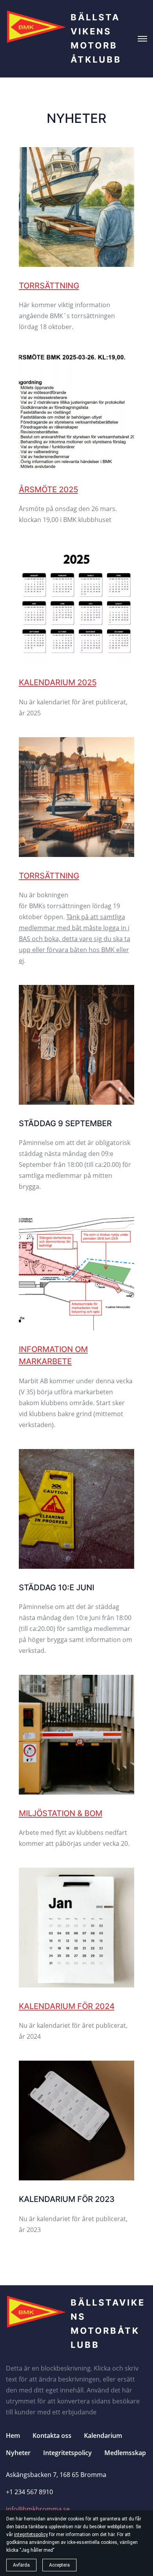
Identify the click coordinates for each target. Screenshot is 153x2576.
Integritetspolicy (67, 2453)
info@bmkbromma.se (38, 2509)
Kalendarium (103, 2436)
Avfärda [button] (21, 2565)
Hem (13, 2436)
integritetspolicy (31, 2535)
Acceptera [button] (59, 2565)
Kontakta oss (52, 2436)
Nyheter (18, 2453)
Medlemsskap (125, 2453)
